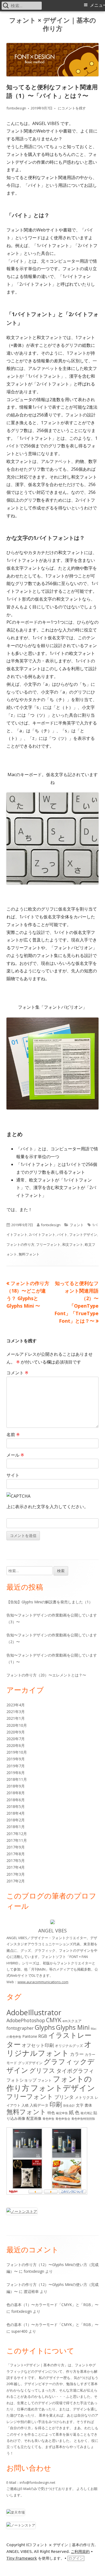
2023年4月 (16, 1705)
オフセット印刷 (38, 2045)
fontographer (20, 2028)
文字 (80, 2105)
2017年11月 (17, 1840)
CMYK (54, 2020)
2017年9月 (16, 1847)
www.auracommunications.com (43, 1982)
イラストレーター (49, 2040)
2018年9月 (16, 1786)
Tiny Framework (22, 2558)
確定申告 (62, 2113)
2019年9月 (16, 1759)
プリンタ (64, 2097)
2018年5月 (16, 1806)
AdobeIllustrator (34, 2012)
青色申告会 (63, 2119)
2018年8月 (16, 1793)
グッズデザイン (30, 2063)
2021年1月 (16, 1718)
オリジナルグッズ (69, 2046)
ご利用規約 (80, 2552)
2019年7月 (16, 1766)
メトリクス (84, 2097)
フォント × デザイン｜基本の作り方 (53, 24)
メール (15, 1455)
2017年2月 (16, 1881)
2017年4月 (16, 1867)
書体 (88, 2105)
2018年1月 (16, 1827)
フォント (77, 1225)
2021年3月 (16, 1712)
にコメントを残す (71, 108)
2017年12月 (17, 1834)
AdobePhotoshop (26, 2020)
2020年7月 (16, 1739)
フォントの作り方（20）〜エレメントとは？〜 (46, 1675)
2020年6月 (16, 1745)
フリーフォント (48, 1244)
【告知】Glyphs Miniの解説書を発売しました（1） (50, 1602)
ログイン (76, 2558)
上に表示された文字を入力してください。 (47, 1507)
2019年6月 (16, 1773)
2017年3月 (16, 1874)
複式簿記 (86, 2113)
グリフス (42, 2070)
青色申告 (48, 2119)
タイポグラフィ (75, 2071)
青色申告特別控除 (83, 2119)
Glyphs (45, 2027)
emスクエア (72, 2021)
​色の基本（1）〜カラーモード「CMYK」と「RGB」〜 (52, 2305)
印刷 (56, 2104)
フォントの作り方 (20, 1244)
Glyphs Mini (73, 2027)
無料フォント (29, 1254)
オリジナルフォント (49, 2049)
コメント (17, 1373)
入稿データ (39, 2105)
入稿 (25, 2105)
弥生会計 (69, 2106)
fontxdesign (16, 108)
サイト (13, 1475)
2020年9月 (16, 1732)
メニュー (97, 5)
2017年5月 (16, 1860)
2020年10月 (17, 1725)
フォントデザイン (83, 1235)
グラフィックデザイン (50, 2066)
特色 (51, 2113)
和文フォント (73, 1244)
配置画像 (34, 2118)
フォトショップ (22, 2080)
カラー (77, 2054)
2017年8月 (16, 1854)
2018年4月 (16, 1813)
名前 (13, 1435)
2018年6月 (16, 1800)
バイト (62, 1235)
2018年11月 (17, 1779)
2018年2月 (16, 1820)
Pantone (30, 2036)
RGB (43, 2036)
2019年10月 (17, 1752)
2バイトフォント (42, 1235)
